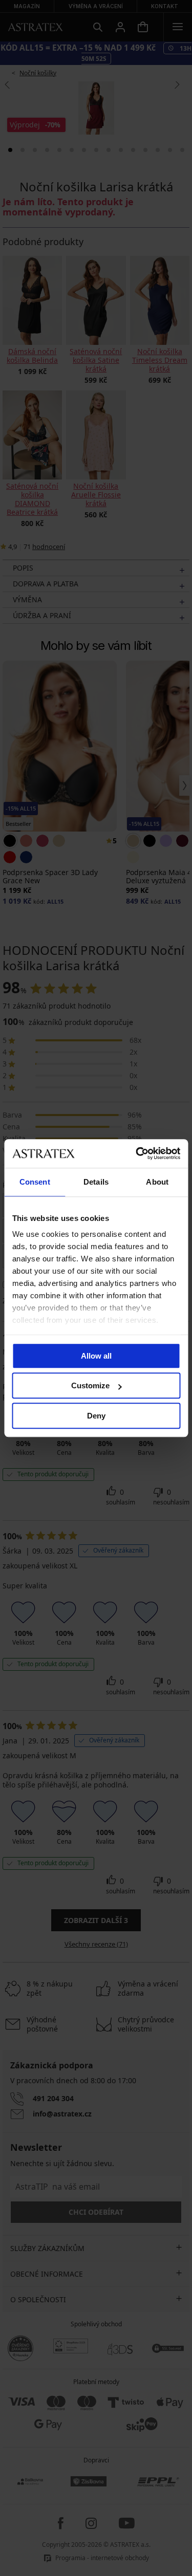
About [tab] (157, 1182)
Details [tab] (96, 1182)
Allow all (96, 1356)
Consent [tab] (35, 1182)
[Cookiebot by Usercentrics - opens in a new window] (137, 1153)
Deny (96, 1416)
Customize (90, 1385)
